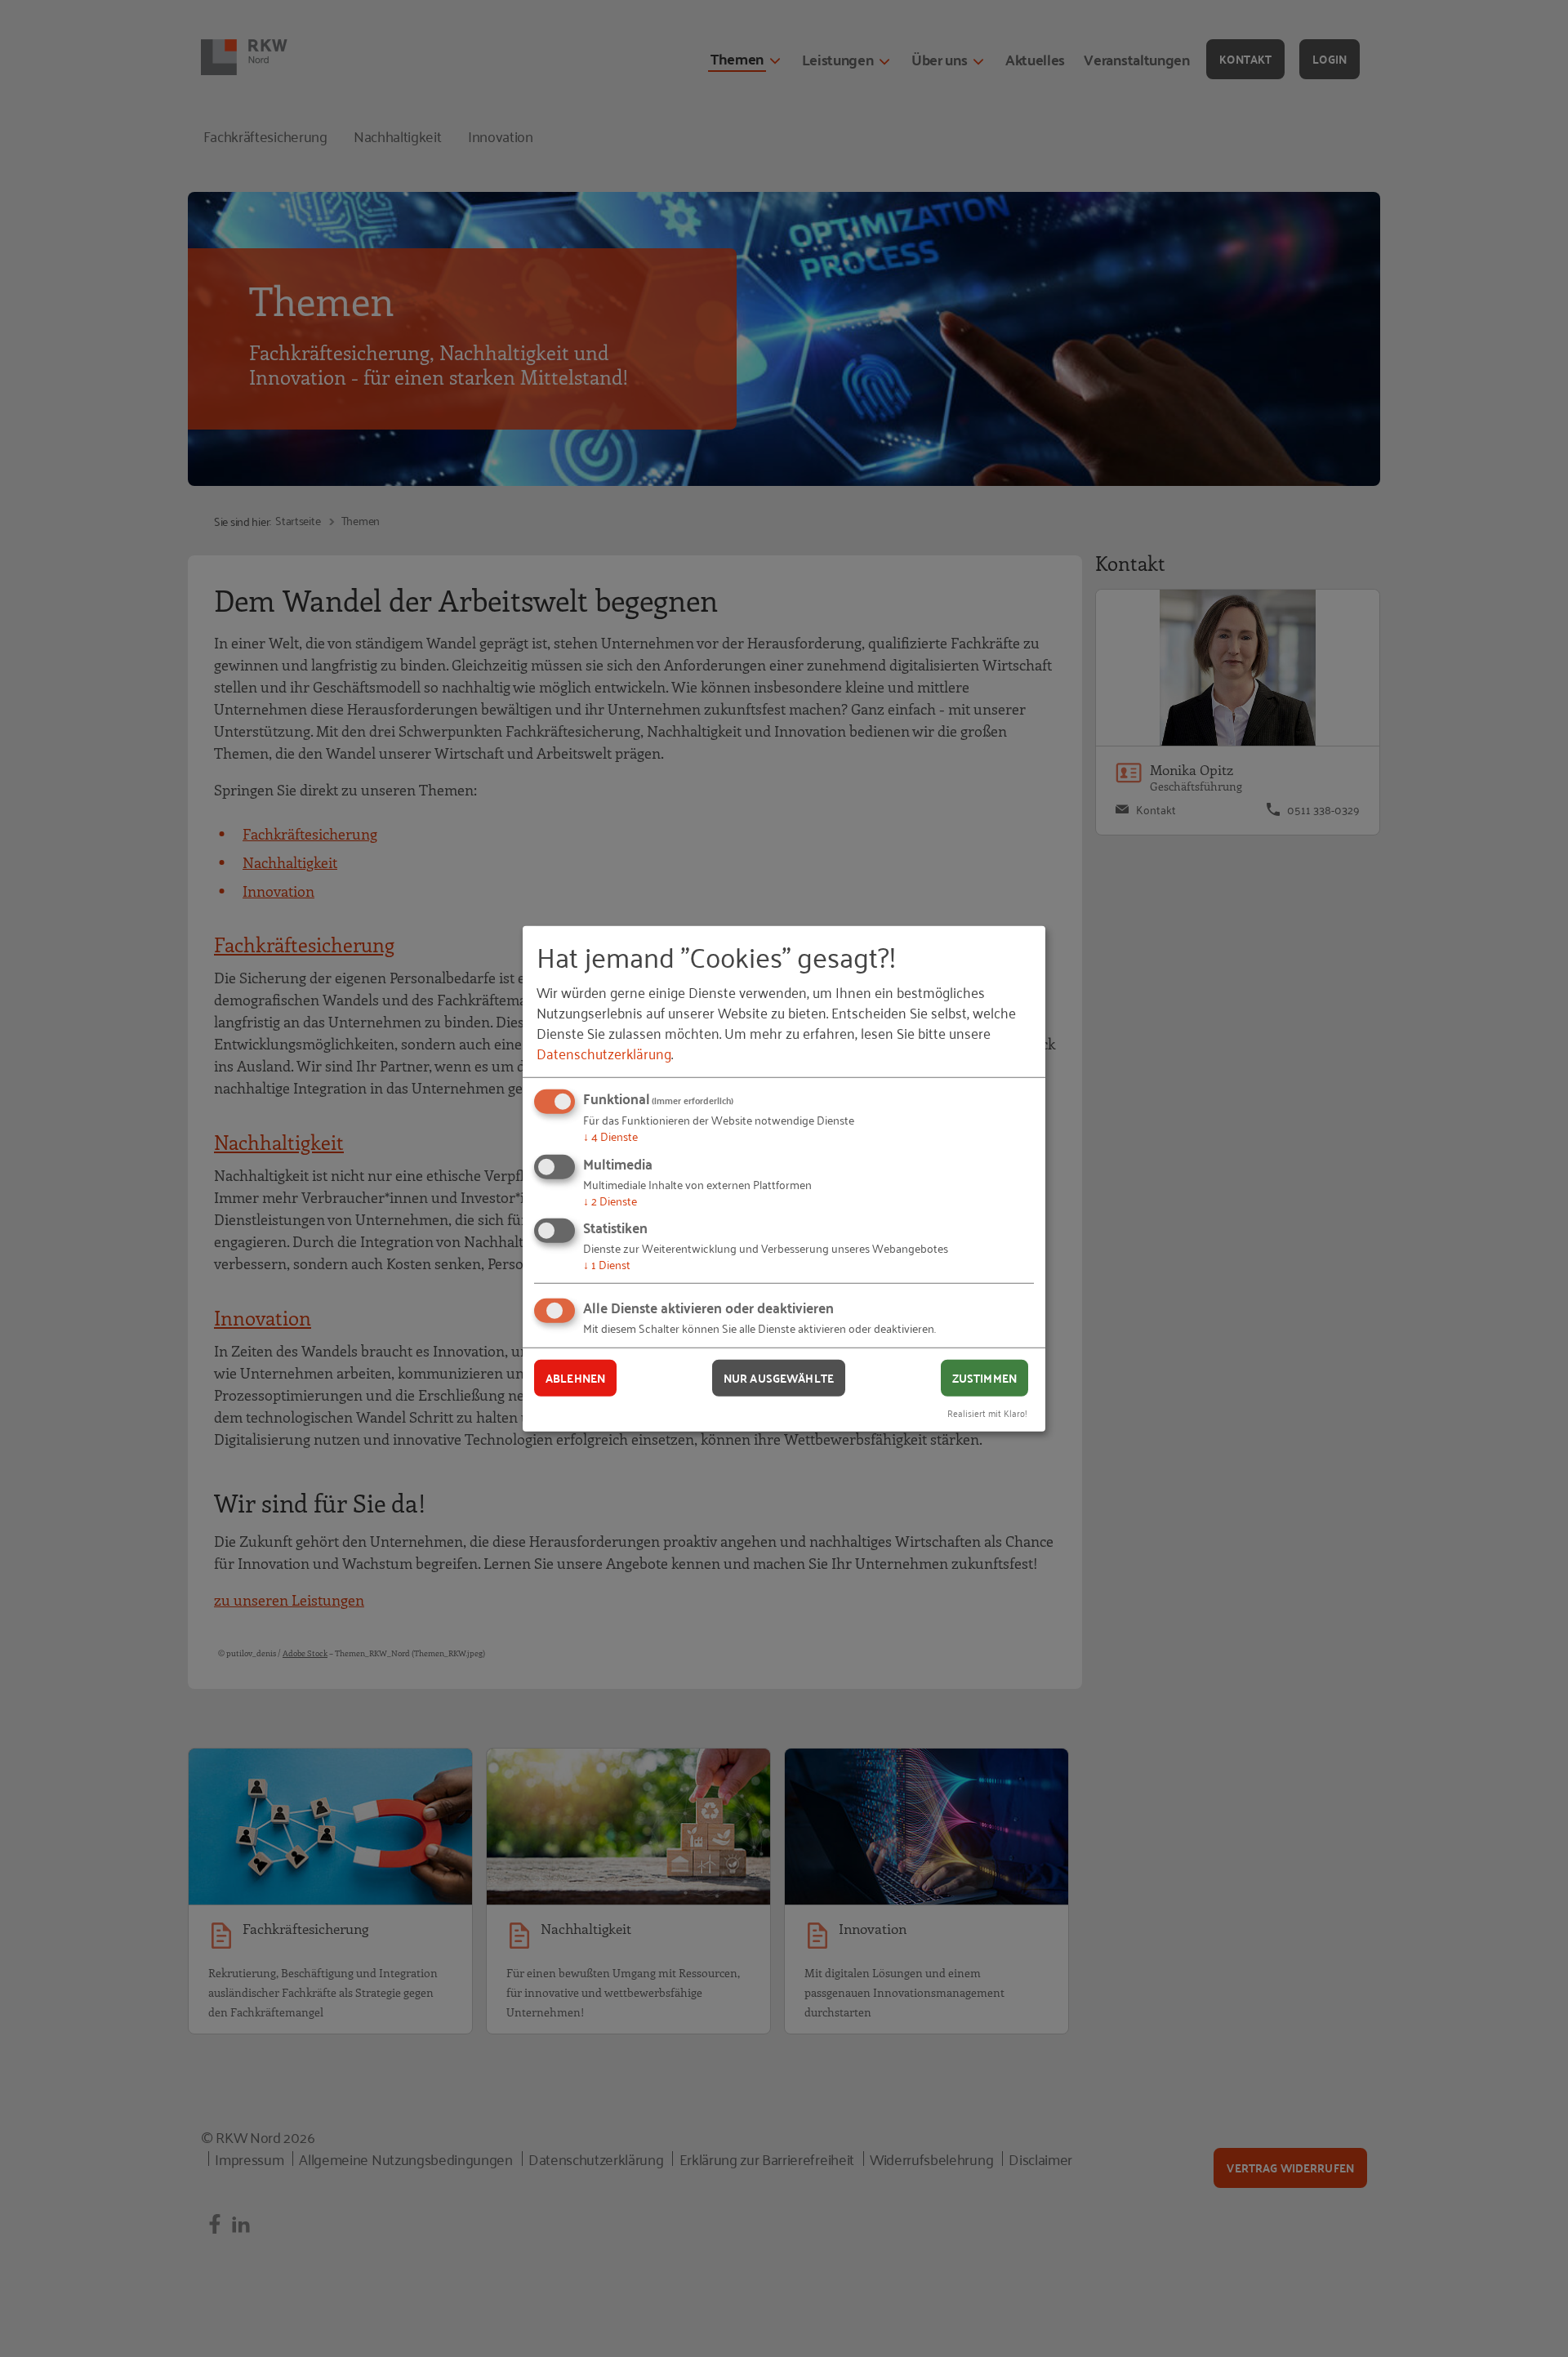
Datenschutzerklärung (604, 1053)
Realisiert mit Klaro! (987, 1412)
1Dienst (607, 1264)
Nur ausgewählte (779, 1378)
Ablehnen (575, 1378)
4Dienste (610, 1136)
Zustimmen (984, 1378)
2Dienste (610, 1200)
